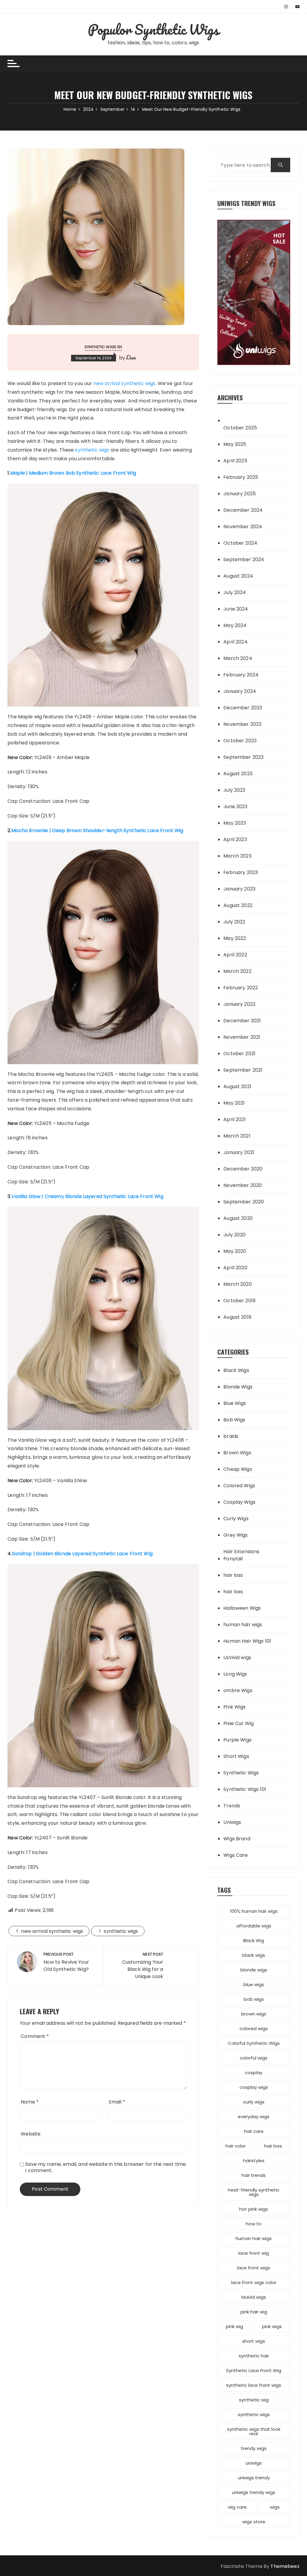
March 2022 (237, 971)
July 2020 (234, 1235)
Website (31, 2134)
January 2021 (239, 1152)
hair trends (254, 2175)
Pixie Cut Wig (238, 1723)
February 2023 (241, 872)
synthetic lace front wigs (254, 2385)
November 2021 (242, 1037)
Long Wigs (235, 1674)
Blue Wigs (235, 1403)
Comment (35, 2036)
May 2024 (235, 625)
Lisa (131, 357)
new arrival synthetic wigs (125, 383)
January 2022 (239, 1004)
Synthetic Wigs (241, 1773)
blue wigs (254, 1984)
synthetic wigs (92, 450)
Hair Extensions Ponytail (241, 1555)
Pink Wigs (234, 1707)
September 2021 (243, 1070)
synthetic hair (254, 2356)
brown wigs (254, 2014)
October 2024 (240, 543)
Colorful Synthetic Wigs (254, 2043)
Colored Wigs (239, 1486)
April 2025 (235, 461)
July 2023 (234, 790)
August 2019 (237, 1317)
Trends (232, 1806)
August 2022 (238, 905)
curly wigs (254, 2102)
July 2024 (235, 592)
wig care (237, 2507)
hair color (236, 2146)
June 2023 (235, 807)
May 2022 (235, 938)
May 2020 (235, 1251)
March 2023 (237, 856)
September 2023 (243, 757)
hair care (254, 2131)
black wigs (254, 1955)
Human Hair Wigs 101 (247, 1641)
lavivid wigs (254, 2297)
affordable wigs (254, 1926)
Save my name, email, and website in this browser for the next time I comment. (106, 2167)
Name (30, 2102)
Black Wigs (236, 1370)
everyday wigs (254, 2117)
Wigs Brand (237, 1839)
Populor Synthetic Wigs (153, 29)
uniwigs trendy (254, 2478)
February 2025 (241, 477)
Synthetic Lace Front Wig (254, 2370)
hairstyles (254, 2161)
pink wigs (272, 2326)
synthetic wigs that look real (254, 2431)
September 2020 (244, 1202)
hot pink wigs (254, 2209)
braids (231, 1436)
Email (117, 2102)
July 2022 (234, 922)
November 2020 (243, 1185)
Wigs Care (235, 1855)
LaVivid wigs (237, 1657)
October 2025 (240, 428)
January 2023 (239, 889)
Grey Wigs (235, 1535)
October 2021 (239, 1054)
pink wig (234, 2326)
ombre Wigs (238, 1690)
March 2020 (238, 1284)
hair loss (233, 1575)
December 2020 (243, 1169)
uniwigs (254, 2463)
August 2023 (238, 774)
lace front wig (254, 2253)
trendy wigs (254, 2448)
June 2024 (236, 609)
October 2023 (240, 741)
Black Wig (254, 1940)
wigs (275, 2507)
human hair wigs (243, 1625)
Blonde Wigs (238, 1387)
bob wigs (254, 1999)
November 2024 (243, 527)
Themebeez (285, 2566)
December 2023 (243, 708)
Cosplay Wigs (239, 1502)
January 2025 (240, 494)
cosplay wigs (254, 2087)
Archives (230, 397)
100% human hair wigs (254, 1911)
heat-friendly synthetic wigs (254, 2192)
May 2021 (234, 1103)
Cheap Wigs (238, 1469)
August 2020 (238, 1218)
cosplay (254, 2073)
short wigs (254, 2341)
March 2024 (238, 658)
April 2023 (235, 839)
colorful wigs (254, 2058)
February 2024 (241, 675)
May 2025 (235, 444)
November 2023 (242, 724)
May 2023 (235, 823)
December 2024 (243, 510)
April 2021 (235, 1119)
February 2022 (241, 988)
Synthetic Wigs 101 (103, 347)
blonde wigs (254, 1970)
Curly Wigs (236, 1519)
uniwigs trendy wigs (254, 2492)
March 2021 (237, 1136)
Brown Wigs (237, 1453)
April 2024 (235, 642)
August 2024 (238, 576)
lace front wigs (254, 2268)
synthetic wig (254, 2400)
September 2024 (244, 559)
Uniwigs (232, 1822)
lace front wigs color (254, 2282)
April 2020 (235, 1268)
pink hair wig (254, 2312)
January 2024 (240, 691)
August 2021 (237, 1086)
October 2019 (239, 1301)
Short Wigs (236, 1756)
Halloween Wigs (242, 1608)
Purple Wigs (237, 1740)
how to (254, 2224)
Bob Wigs (234, 1420)
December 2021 (242, 1021)
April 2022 (235, 955)
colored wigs (254, 2028)
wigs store (254, 2522)
